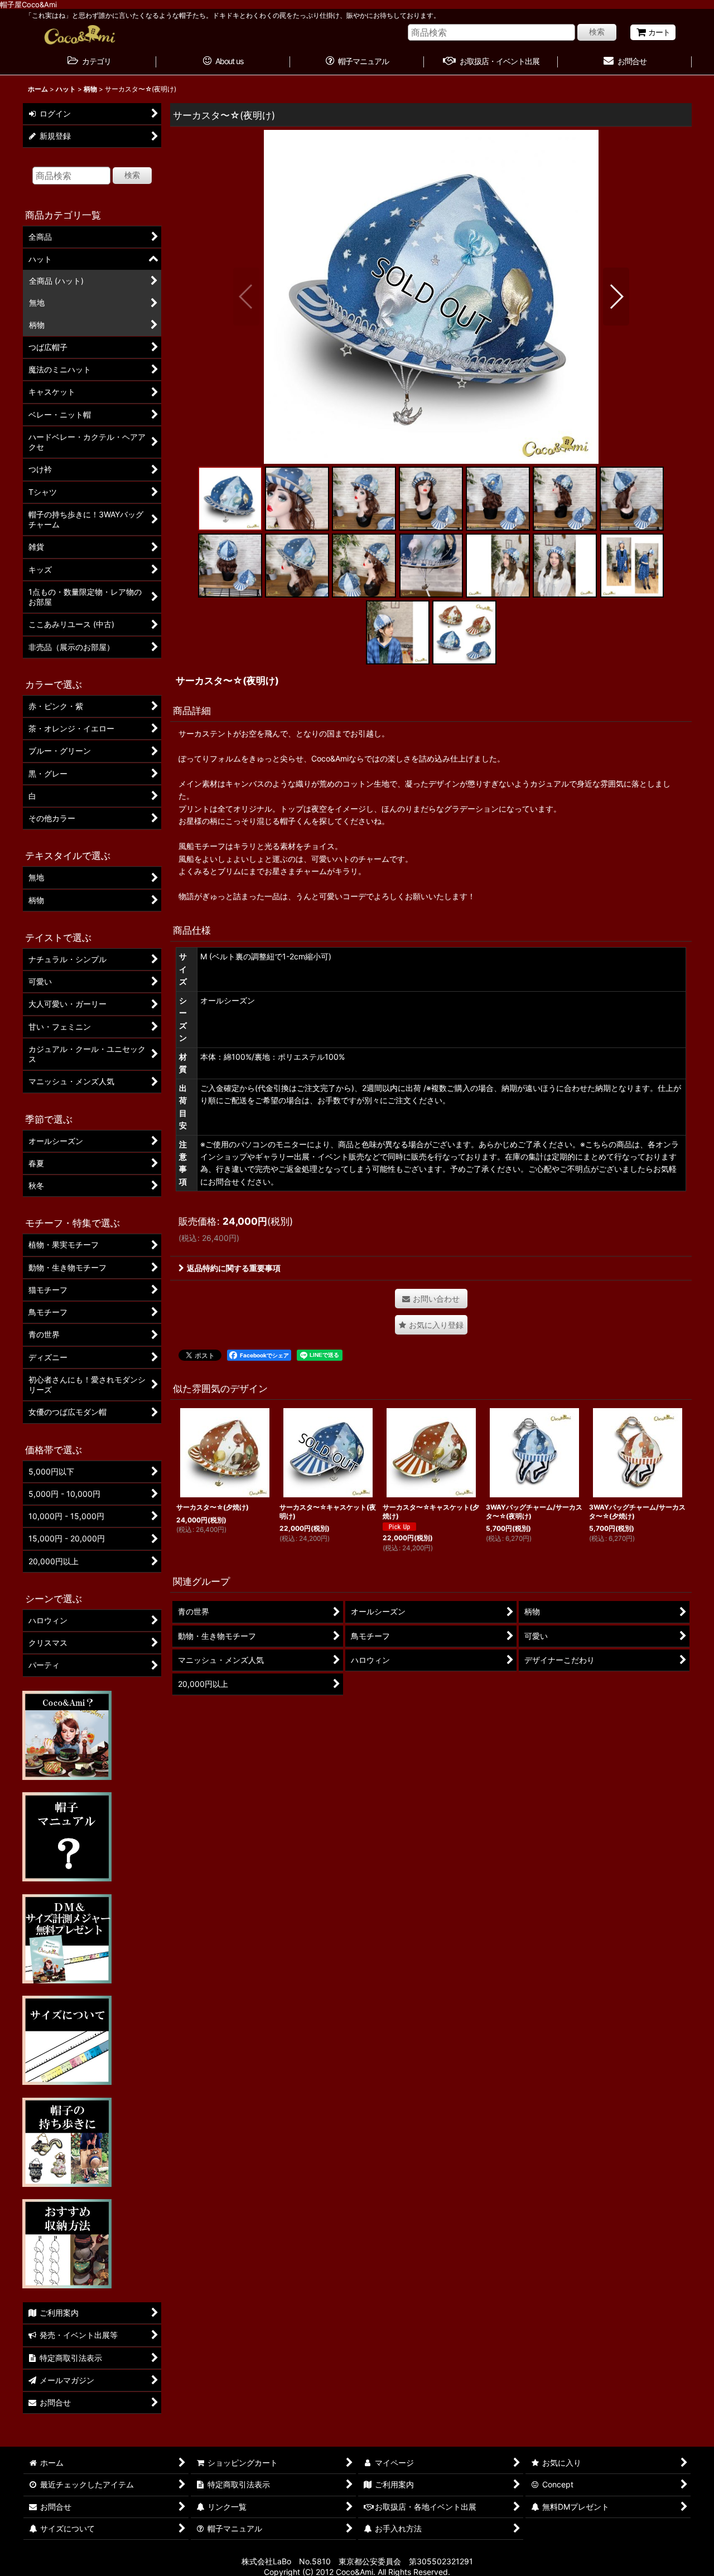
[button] (246, 297)
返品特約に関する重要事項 (234, 1268)
